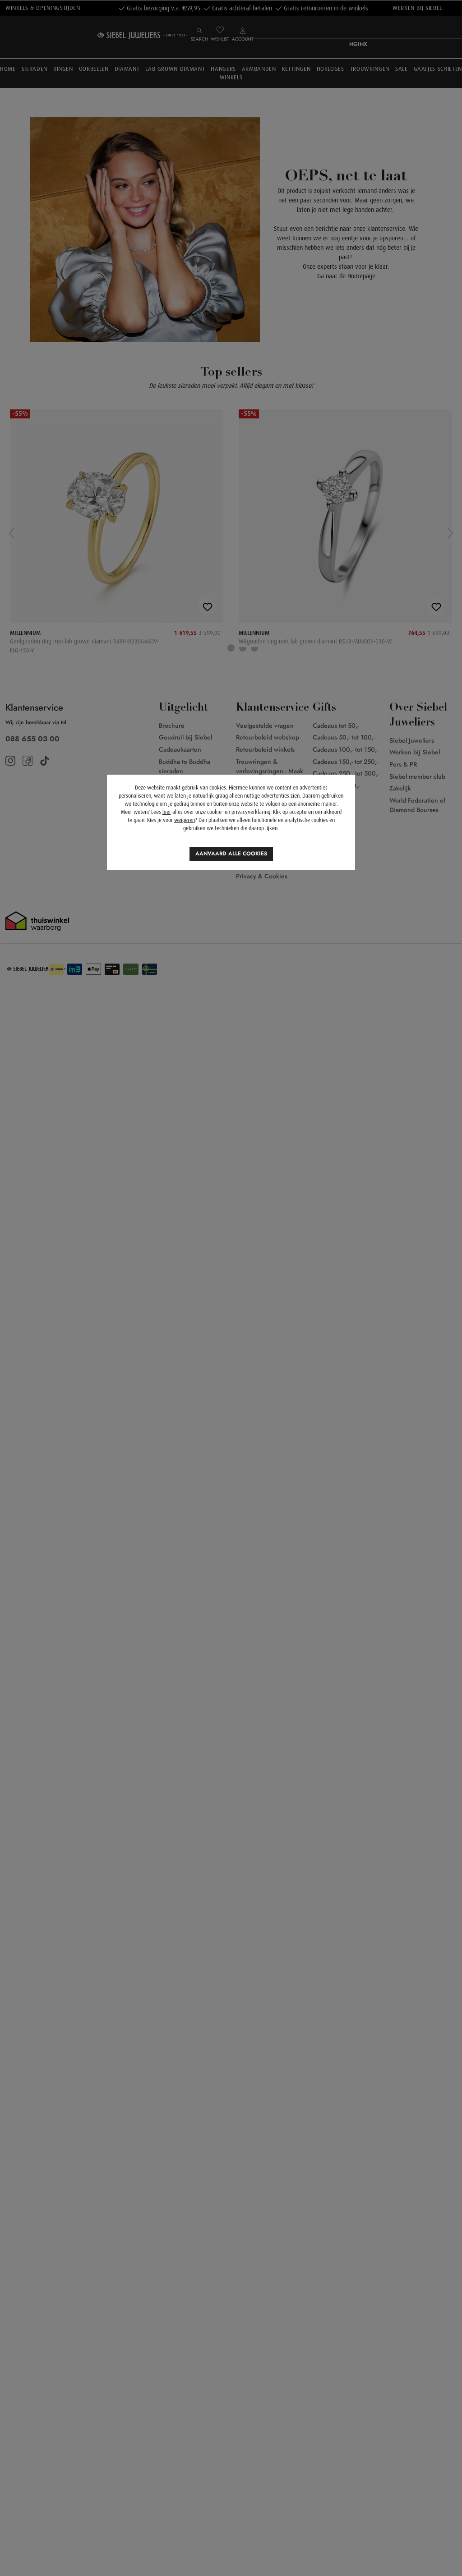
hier (167, 812)
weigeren (185, 820)
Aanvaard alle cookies (231, 854)
